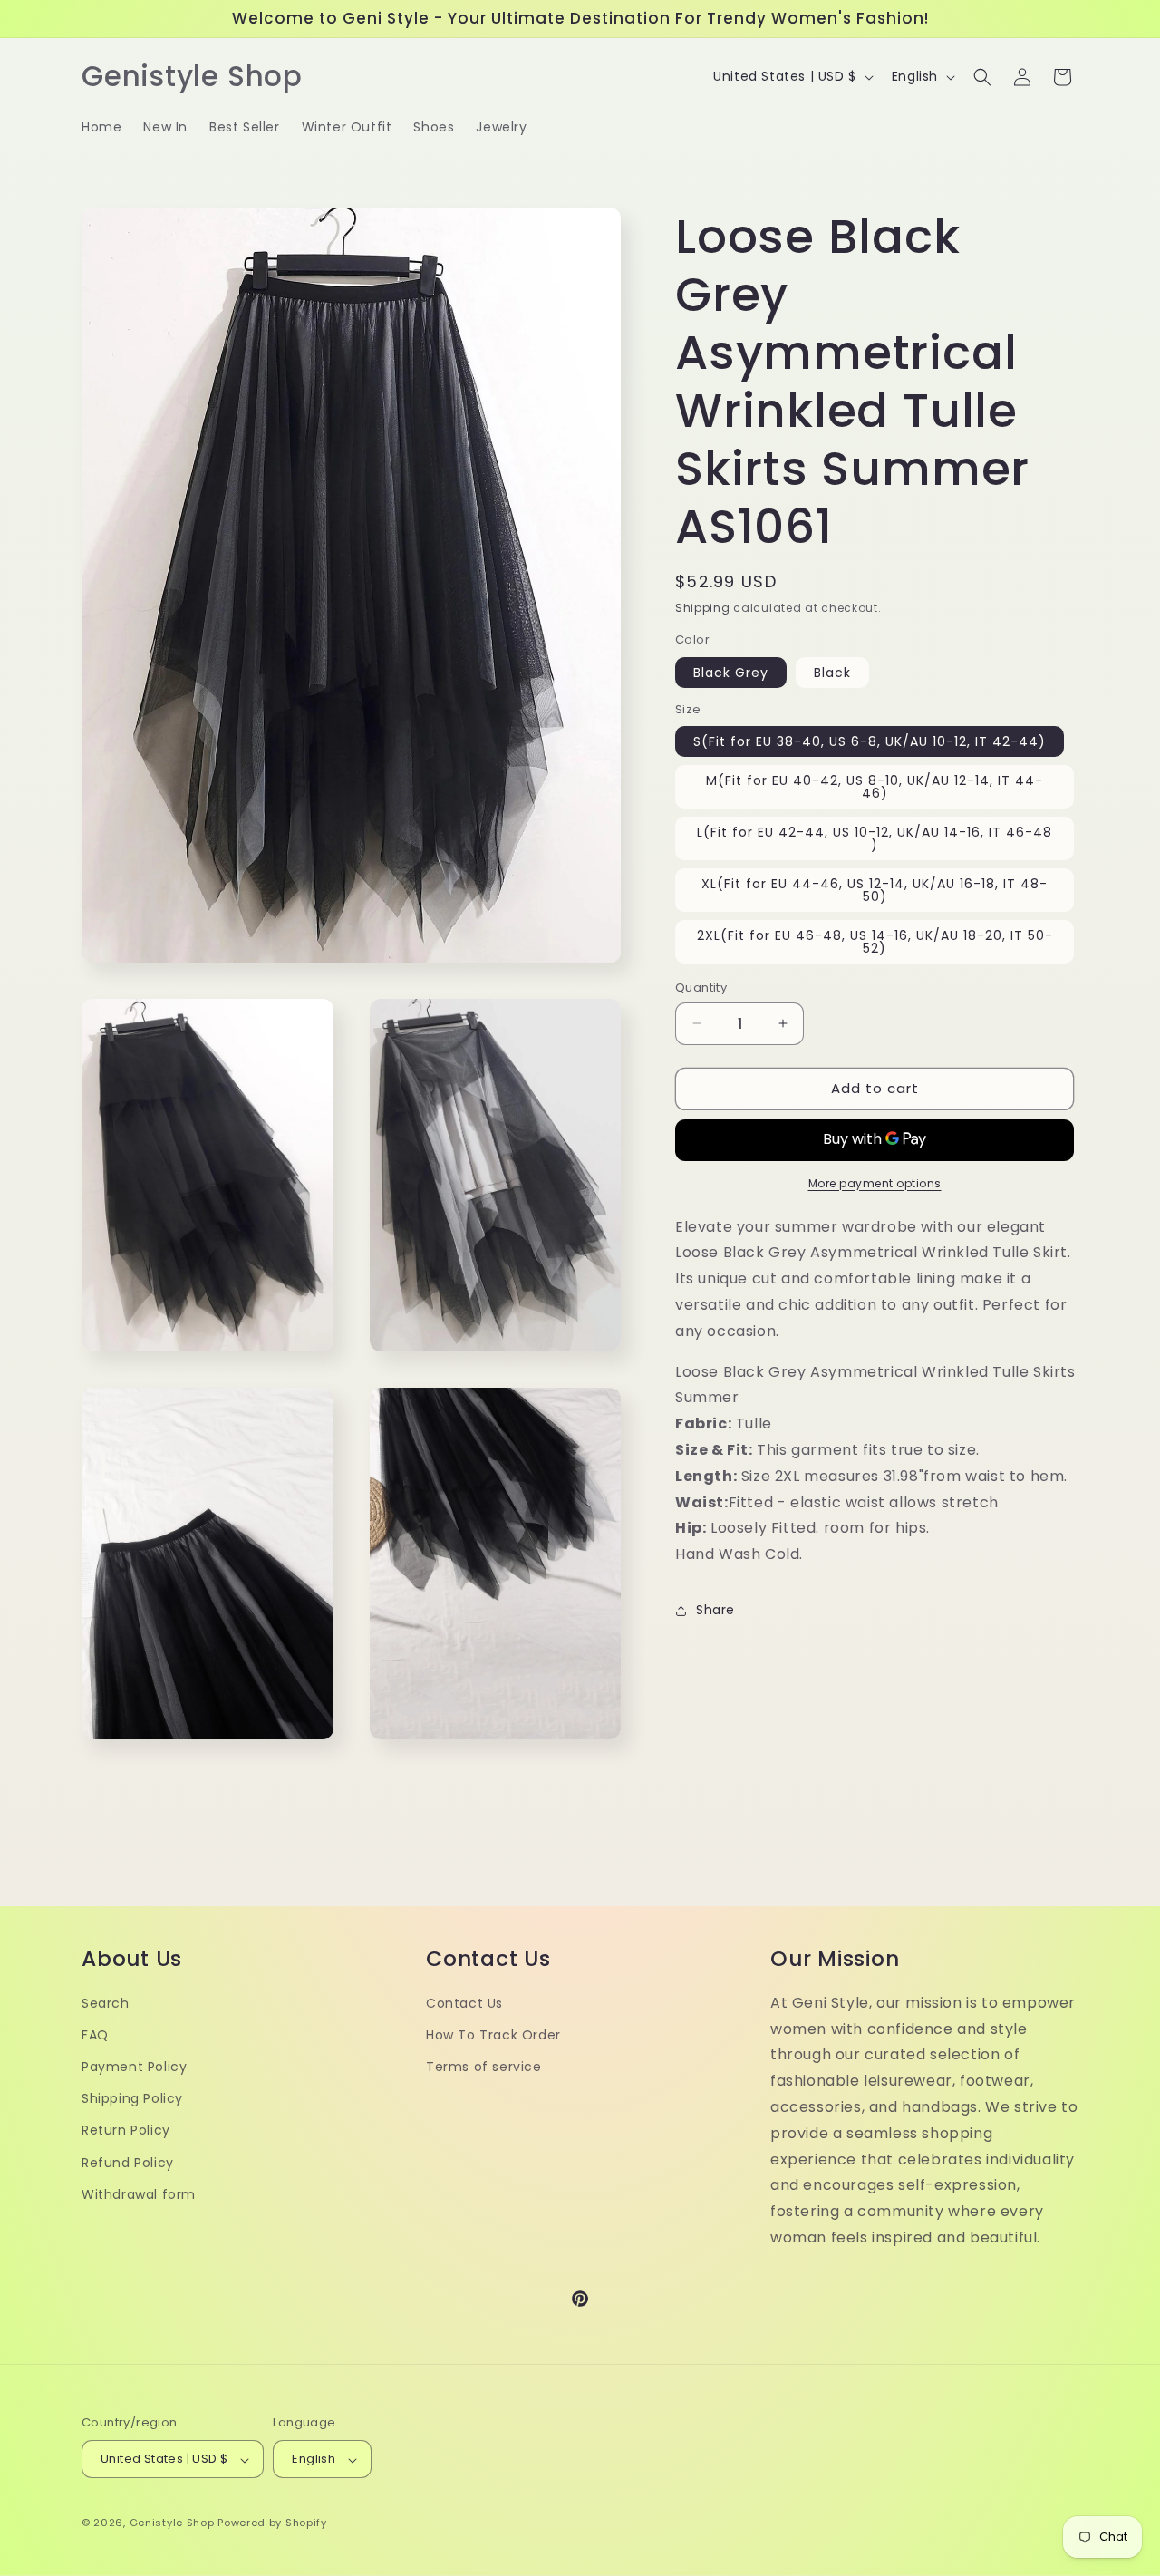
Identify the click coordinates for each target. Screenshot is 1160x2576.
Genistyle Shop (172, 2523)
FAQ (95, 2035)
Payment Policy (134, 2068)
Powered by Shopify (272, 2523)
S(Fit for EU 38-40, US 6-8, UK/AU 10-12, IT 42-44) (870, 741)
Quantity (701, 988)
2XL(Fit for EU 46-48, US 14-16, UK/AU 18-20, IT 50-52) (875, 942)
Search (106, 2003)
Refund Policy (128, 2163)
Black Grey (731, 673)
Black (832, 673)
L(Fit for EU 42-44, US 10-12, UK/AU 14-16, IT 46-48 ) (875, 838)
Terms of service (484, 2068)
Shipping (703, 608)
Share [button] (715, 1610)
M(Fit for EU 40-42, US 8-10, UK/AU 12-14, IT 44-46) (875, 787)
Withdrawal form (139, 2194)
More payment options (875, 1183)
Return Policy (126, 2131)
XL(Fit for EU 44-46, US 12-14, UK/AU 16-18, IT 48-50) (875, 890)
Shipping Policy (132, 2099)
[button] (982, 77)
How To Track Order (493, 2035)
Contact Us (464, 2003)
